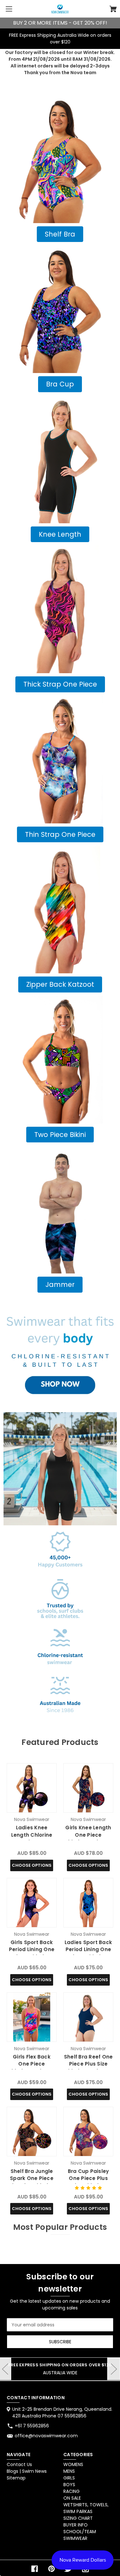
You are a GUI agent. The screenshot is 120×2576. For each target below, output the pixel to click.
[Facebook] (35, 2569)
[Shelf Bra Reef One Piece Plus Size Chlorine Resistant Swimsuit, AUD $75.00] (88, 2017)
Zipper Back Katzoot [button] (60, 984)
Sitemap (16, 2478)
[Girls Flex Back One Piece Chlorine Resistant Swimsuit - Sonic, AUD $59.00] (32, 2017)
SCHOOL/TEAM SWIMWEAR (80, 2535)
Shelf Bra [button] (60, 234)
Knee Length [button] (60, 534)
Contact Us (19, 2464)
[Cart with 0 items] (113, 10)
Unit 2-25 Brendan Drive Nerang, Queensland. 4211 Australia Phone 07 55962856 (62, 2413)
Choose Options (32, 1865)
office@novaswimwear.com (46, 2436)
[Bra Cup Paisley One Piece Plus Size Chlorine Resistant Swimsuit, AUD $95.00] (88, 2132)
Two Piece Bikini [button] (60, 1135)
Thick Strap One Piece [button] (60, 684)
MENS (69, 2471)
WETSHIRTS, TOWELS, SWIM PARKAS (86, 2508)
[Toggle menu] (9, 9)
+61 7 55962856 (32, 2426)
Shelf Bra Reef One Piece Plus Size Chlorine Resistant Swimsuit (88, 2068)
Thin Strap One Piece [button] (60, 834)
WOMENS (73, 2464)
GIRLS (69, 2478)
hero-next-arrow (114, 2369)
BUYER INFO (76, 2525)
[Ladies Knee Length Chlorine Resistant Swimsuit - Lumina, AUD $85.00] (32, 1788)
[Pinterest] (52, 2569)
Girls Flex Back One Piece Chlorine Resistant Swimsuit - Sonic (32, 2068)
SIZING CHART (78, 2518)
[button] (60, 159)
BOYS (69, 2485)
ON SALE (72, 2498)
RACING (72, 2491)
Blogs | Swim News (27, 2471)
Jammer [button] (60, 1284)
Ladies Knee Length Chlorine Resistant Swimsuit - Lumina (32, 1838)
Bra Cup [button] (60, 384)
